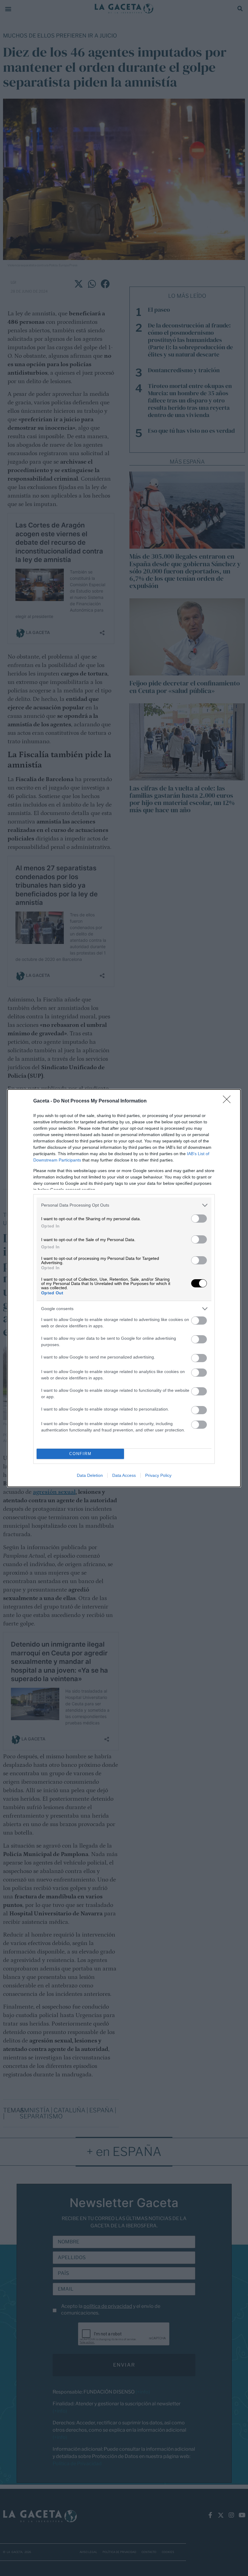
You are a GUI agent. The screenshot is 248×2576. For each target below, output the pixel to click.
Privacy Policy (158, 1475)
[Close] (229, 1101)
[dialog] (124, 1288)
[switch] (199, 1219)
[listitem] (124, 1205)
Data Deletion (90, 1475)
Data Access (124, 1475)
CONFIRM (80, 1454)
